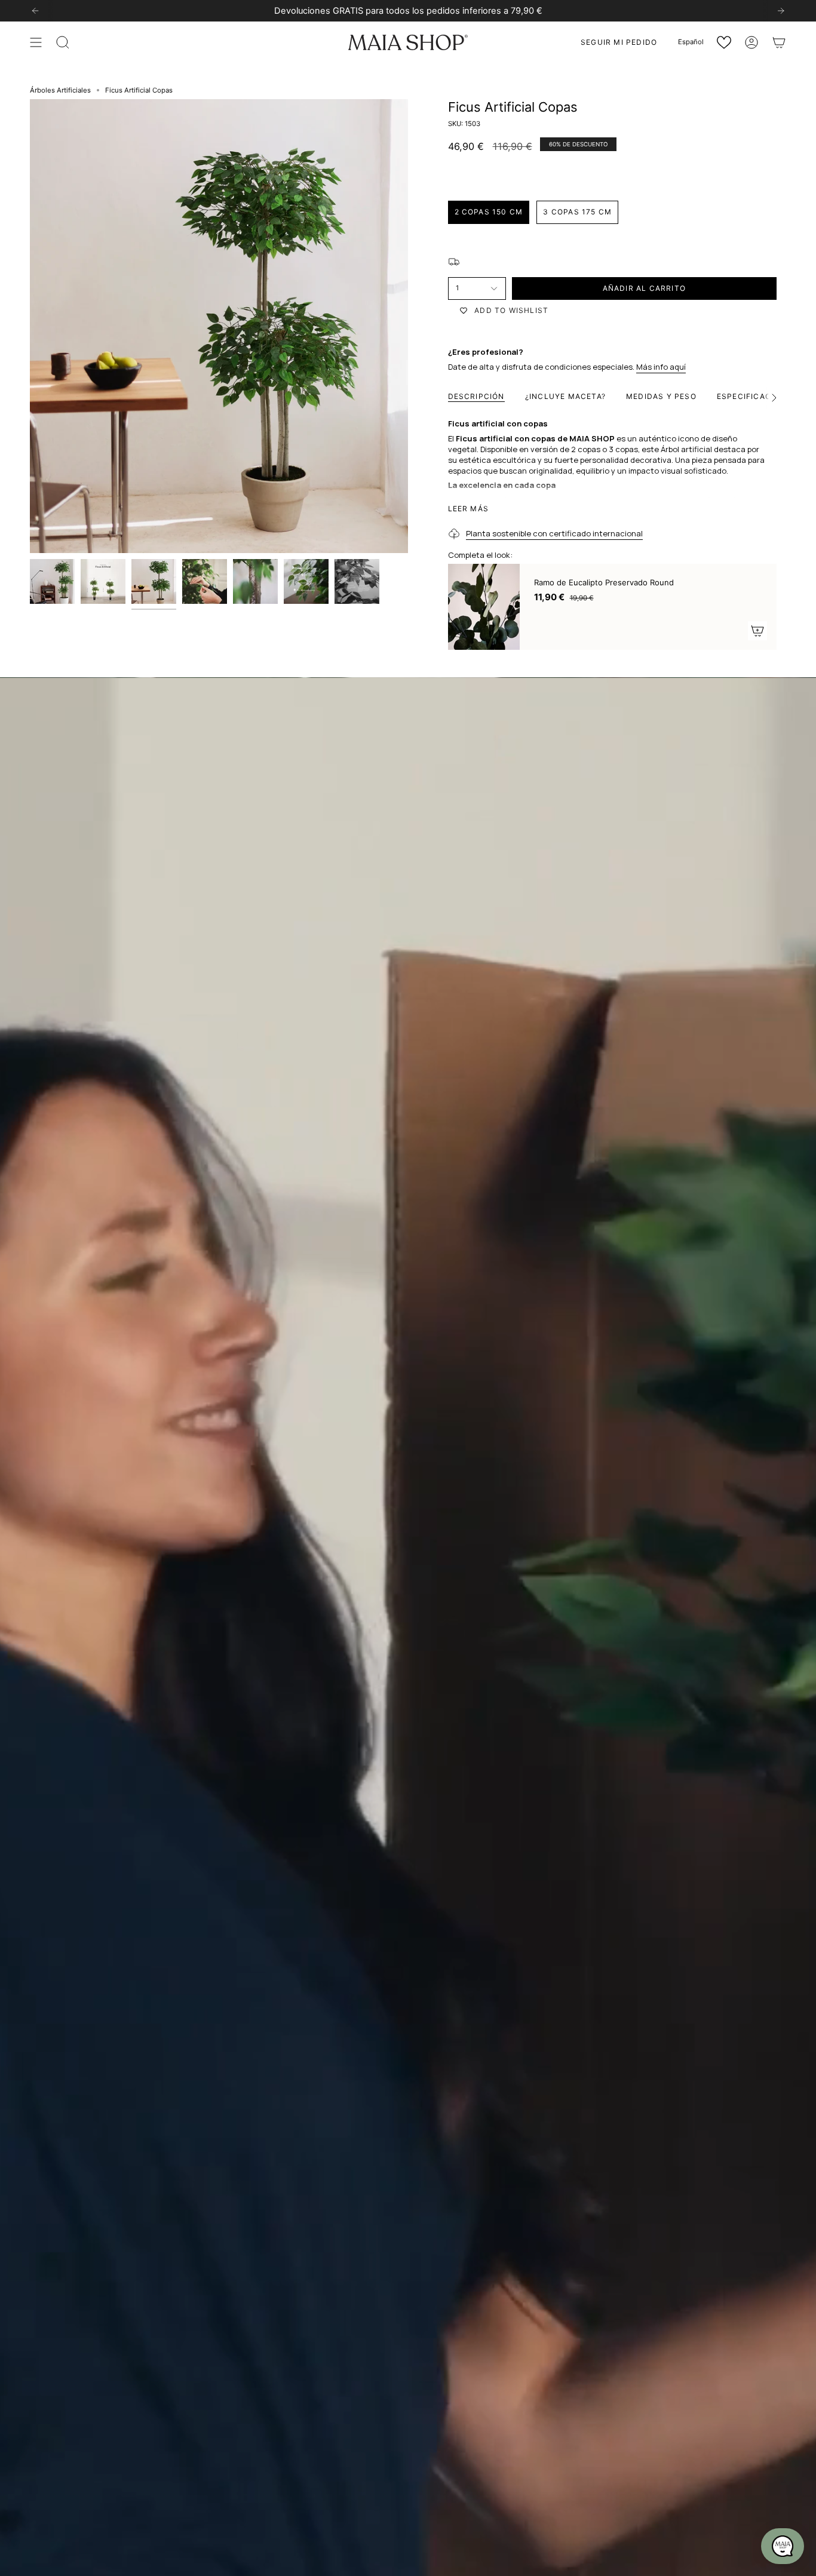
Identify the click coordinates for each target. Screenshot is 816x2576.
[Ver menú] (36, 42)
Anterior (30, 326)
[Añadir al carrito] (757, 631)
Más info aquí (661, 367)
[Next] (781, 11)
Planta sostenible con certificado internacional (554, 533)
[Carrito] (779, 42)
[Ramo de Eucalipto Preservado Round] (484, 607)
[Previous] (35, 11)
